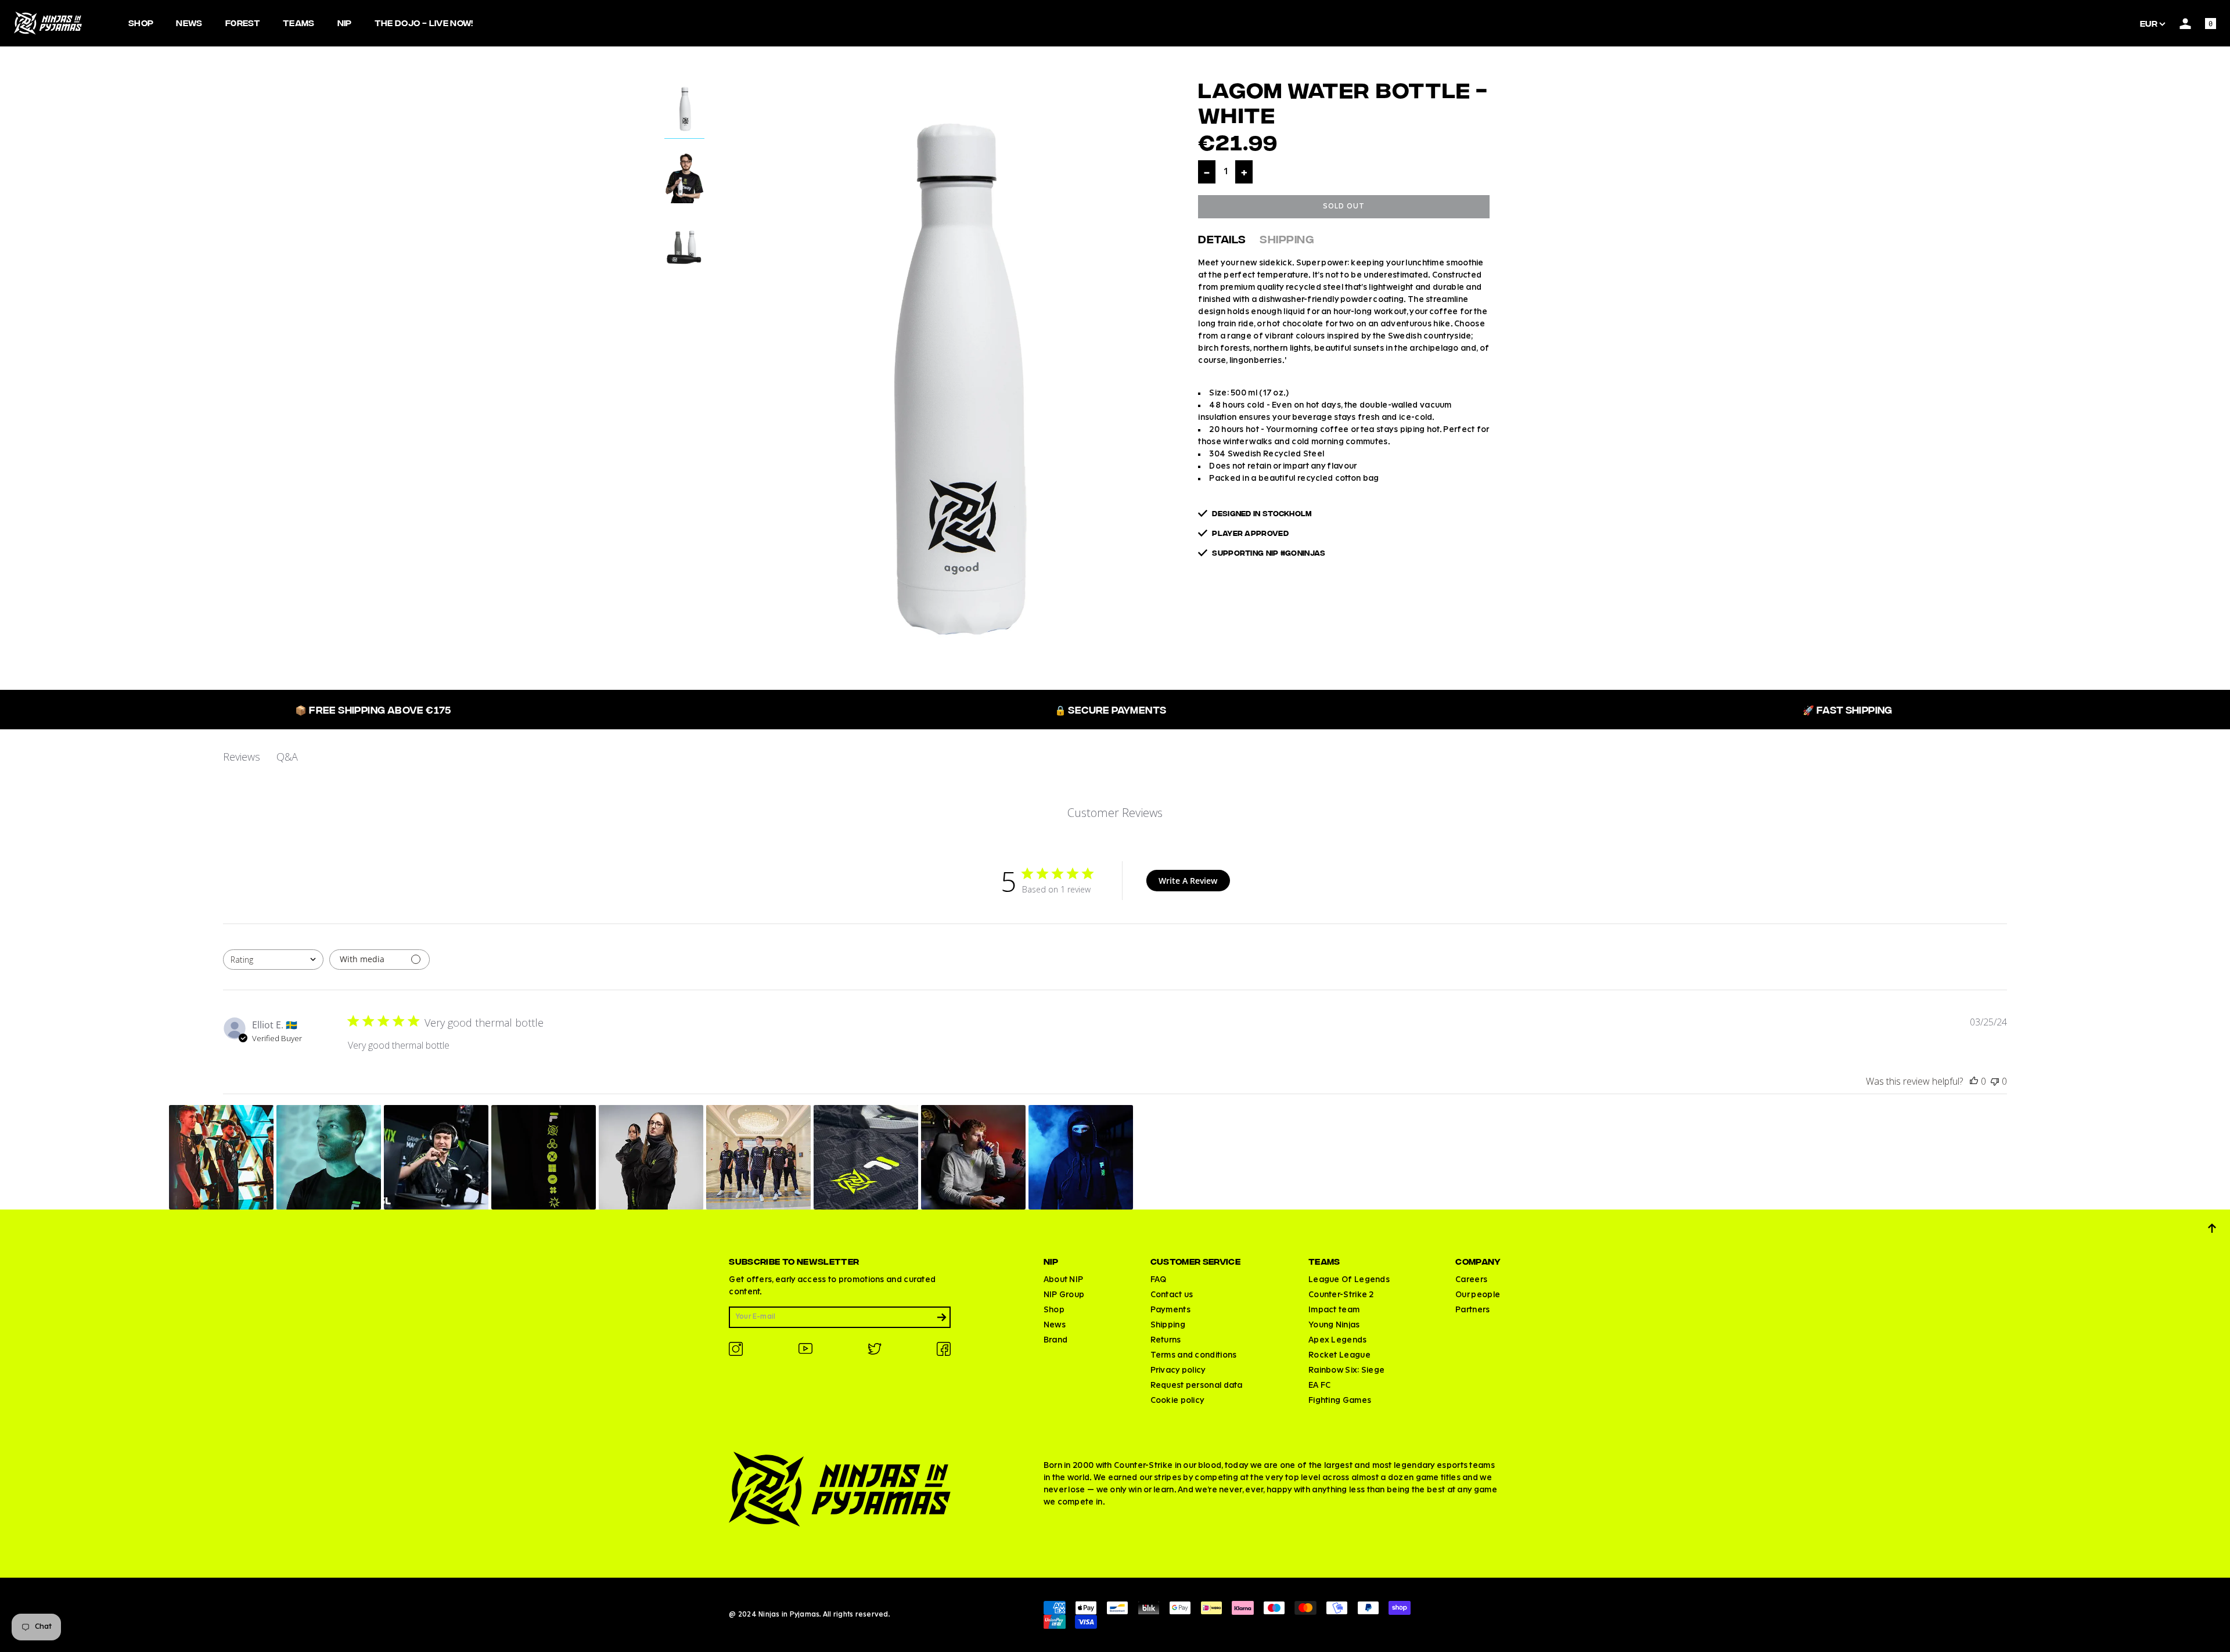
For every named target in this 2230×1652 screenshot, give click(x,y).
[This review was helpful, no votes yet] (1974, 1081)
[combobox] (273, 960)
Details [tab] (1222, 238)
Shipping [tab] (1287, 238)
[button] (221, 1157)
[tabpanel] (952, 375)
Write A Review (1188, 881)
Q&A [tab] (287, 757)
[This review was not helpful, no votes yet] (1995, 1081)
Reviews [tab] (242, 757)
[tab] (684, 111)
